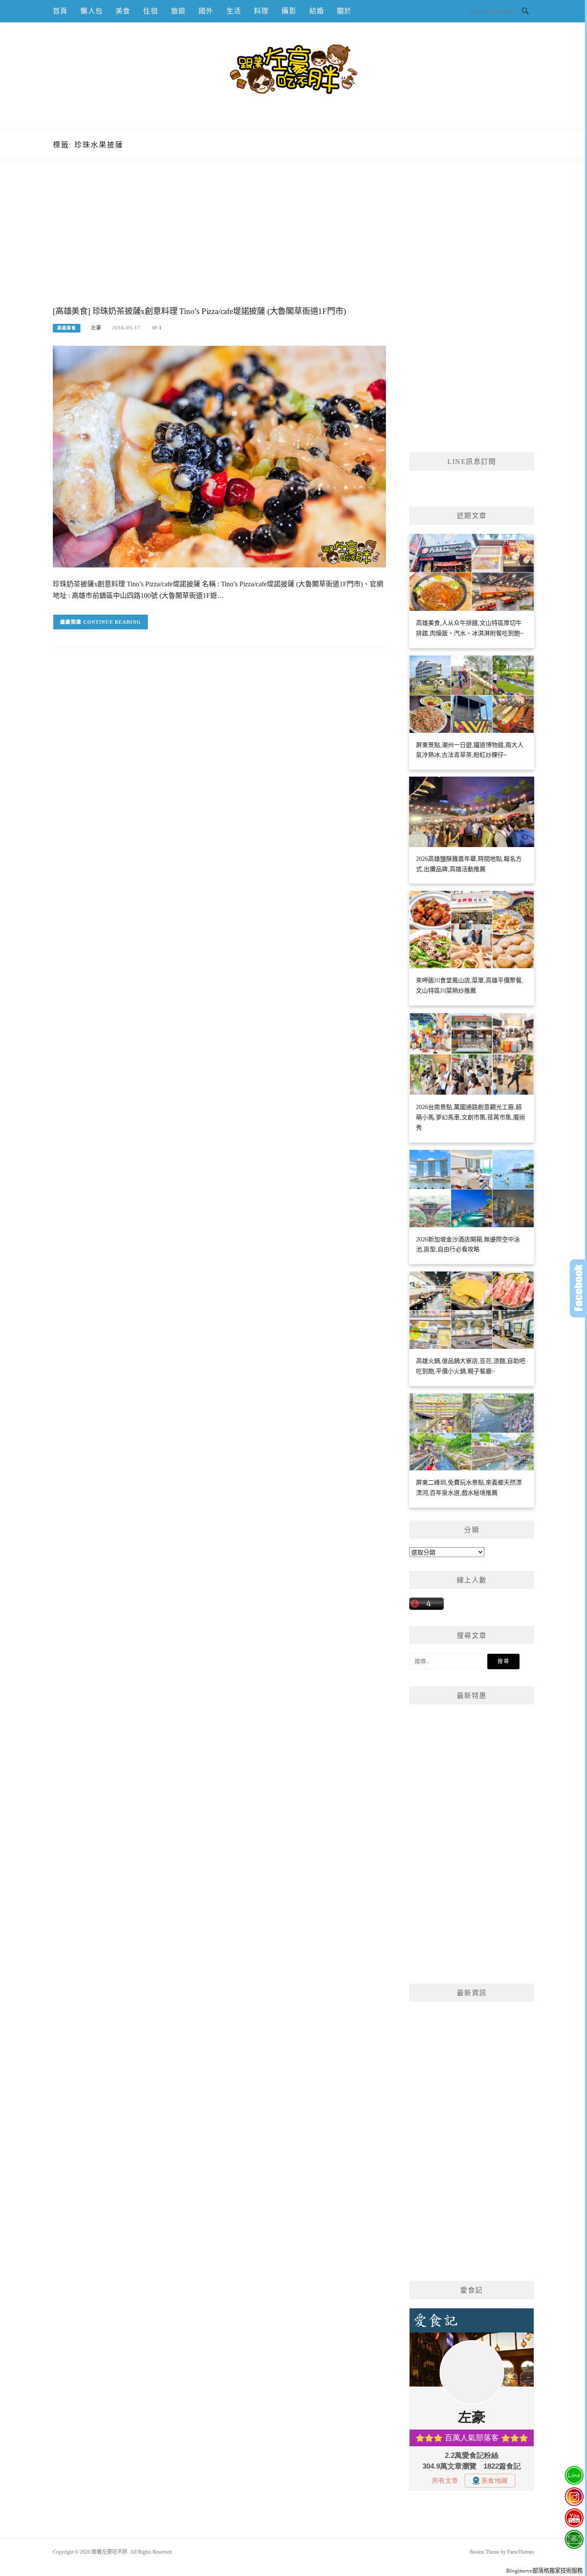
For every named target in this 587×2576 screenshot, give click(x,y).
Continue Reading (112, 622)
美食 (123, 11)
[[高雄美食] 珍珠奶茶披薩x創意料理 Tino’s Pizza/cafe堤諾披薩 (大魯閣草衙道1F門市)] (219, 456)
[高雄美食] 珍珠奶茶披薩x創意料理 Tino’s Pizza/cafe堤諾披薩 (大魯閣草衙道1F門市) (199, 311)
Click (578, 1288)
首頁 (60, 11)
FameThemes (521, 2552)
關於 (344, 11)
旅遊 (178, 11)
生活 (234, 11)
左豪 (96, 328)
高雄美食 (67, 328)
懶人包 (92, 11)
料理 (261, 11)
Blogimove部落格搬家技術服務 (544, 2571)
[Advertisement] (219, 242)
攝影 (289, 11)
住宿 (150, 11)
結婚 (317, 11)
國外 (206, 11)
